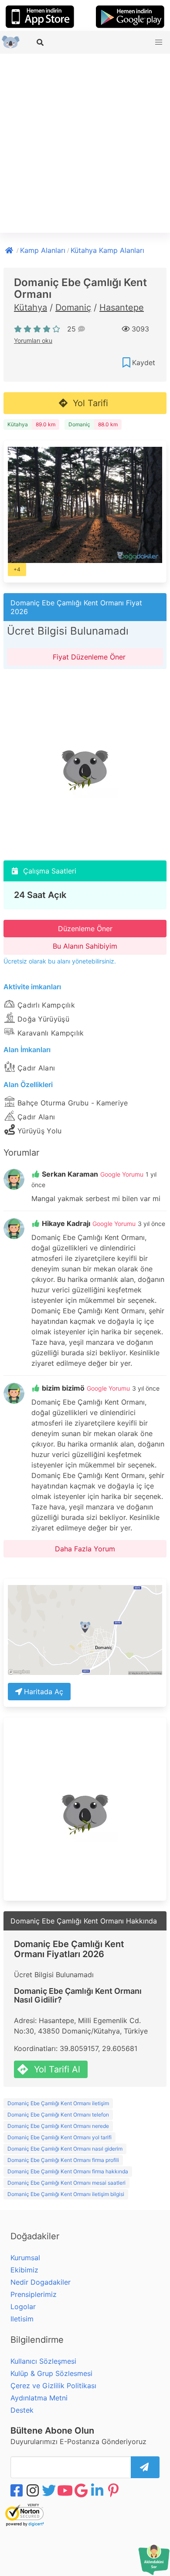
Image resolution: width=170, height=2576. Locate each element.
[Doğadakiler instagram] (34, 2490)
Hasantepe (122, 307)
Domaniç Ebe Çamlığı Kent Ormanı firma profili (63, 2160)
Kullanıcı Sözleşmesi (43, 2361)
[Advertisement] (85, 143)
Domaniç (73, 307)
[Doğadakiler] (10, 249)
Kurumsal (25, 2258)
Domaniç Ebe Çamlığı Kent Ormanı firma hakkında (68, 2171)
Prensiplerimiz (34, 2294)
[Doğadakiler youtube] (66, 2490)
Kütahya (31, 307)
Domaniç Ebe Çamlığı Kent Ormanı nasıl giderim (65, 2149)
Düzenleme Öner (85, 929)
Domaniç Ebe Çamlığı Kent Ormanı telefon (58, 2115)
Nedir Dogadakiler (41, 2282)
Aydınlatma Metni (39, 2398)
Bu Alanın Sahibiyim (85, 946)
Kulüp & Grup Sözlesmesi (51, 2373)
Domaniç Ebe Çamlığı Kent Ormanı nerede (58, 2126)
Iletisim (22, 2319)
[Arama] (41, 42)
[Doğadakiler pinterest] (114, 2490)
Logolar (23, 2307)
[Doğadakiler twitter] (50, 2490)
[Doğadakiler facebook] (17, 2490)
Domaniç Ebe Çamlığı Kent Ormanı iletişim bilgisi (66, 2194)
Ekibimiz (24, 2270)
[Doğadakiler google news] (82, 2490)
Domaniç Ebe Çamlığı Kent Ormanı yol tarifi (59, 2137)
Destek (22, 2410)
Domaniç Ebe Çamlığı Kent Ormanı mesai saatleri (66, 2183)
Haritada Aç (44, 1692)
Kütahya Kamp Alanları (107, 250)
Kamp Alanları (43, 250)
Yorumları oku (33, 340)
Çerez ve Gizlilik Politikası (53, 2386)
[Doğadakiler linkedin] (98, 2490)
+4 (17, 569)
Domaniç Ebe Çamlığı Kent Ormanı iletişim (58, 2103)
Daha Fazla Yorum (85, 1549)
